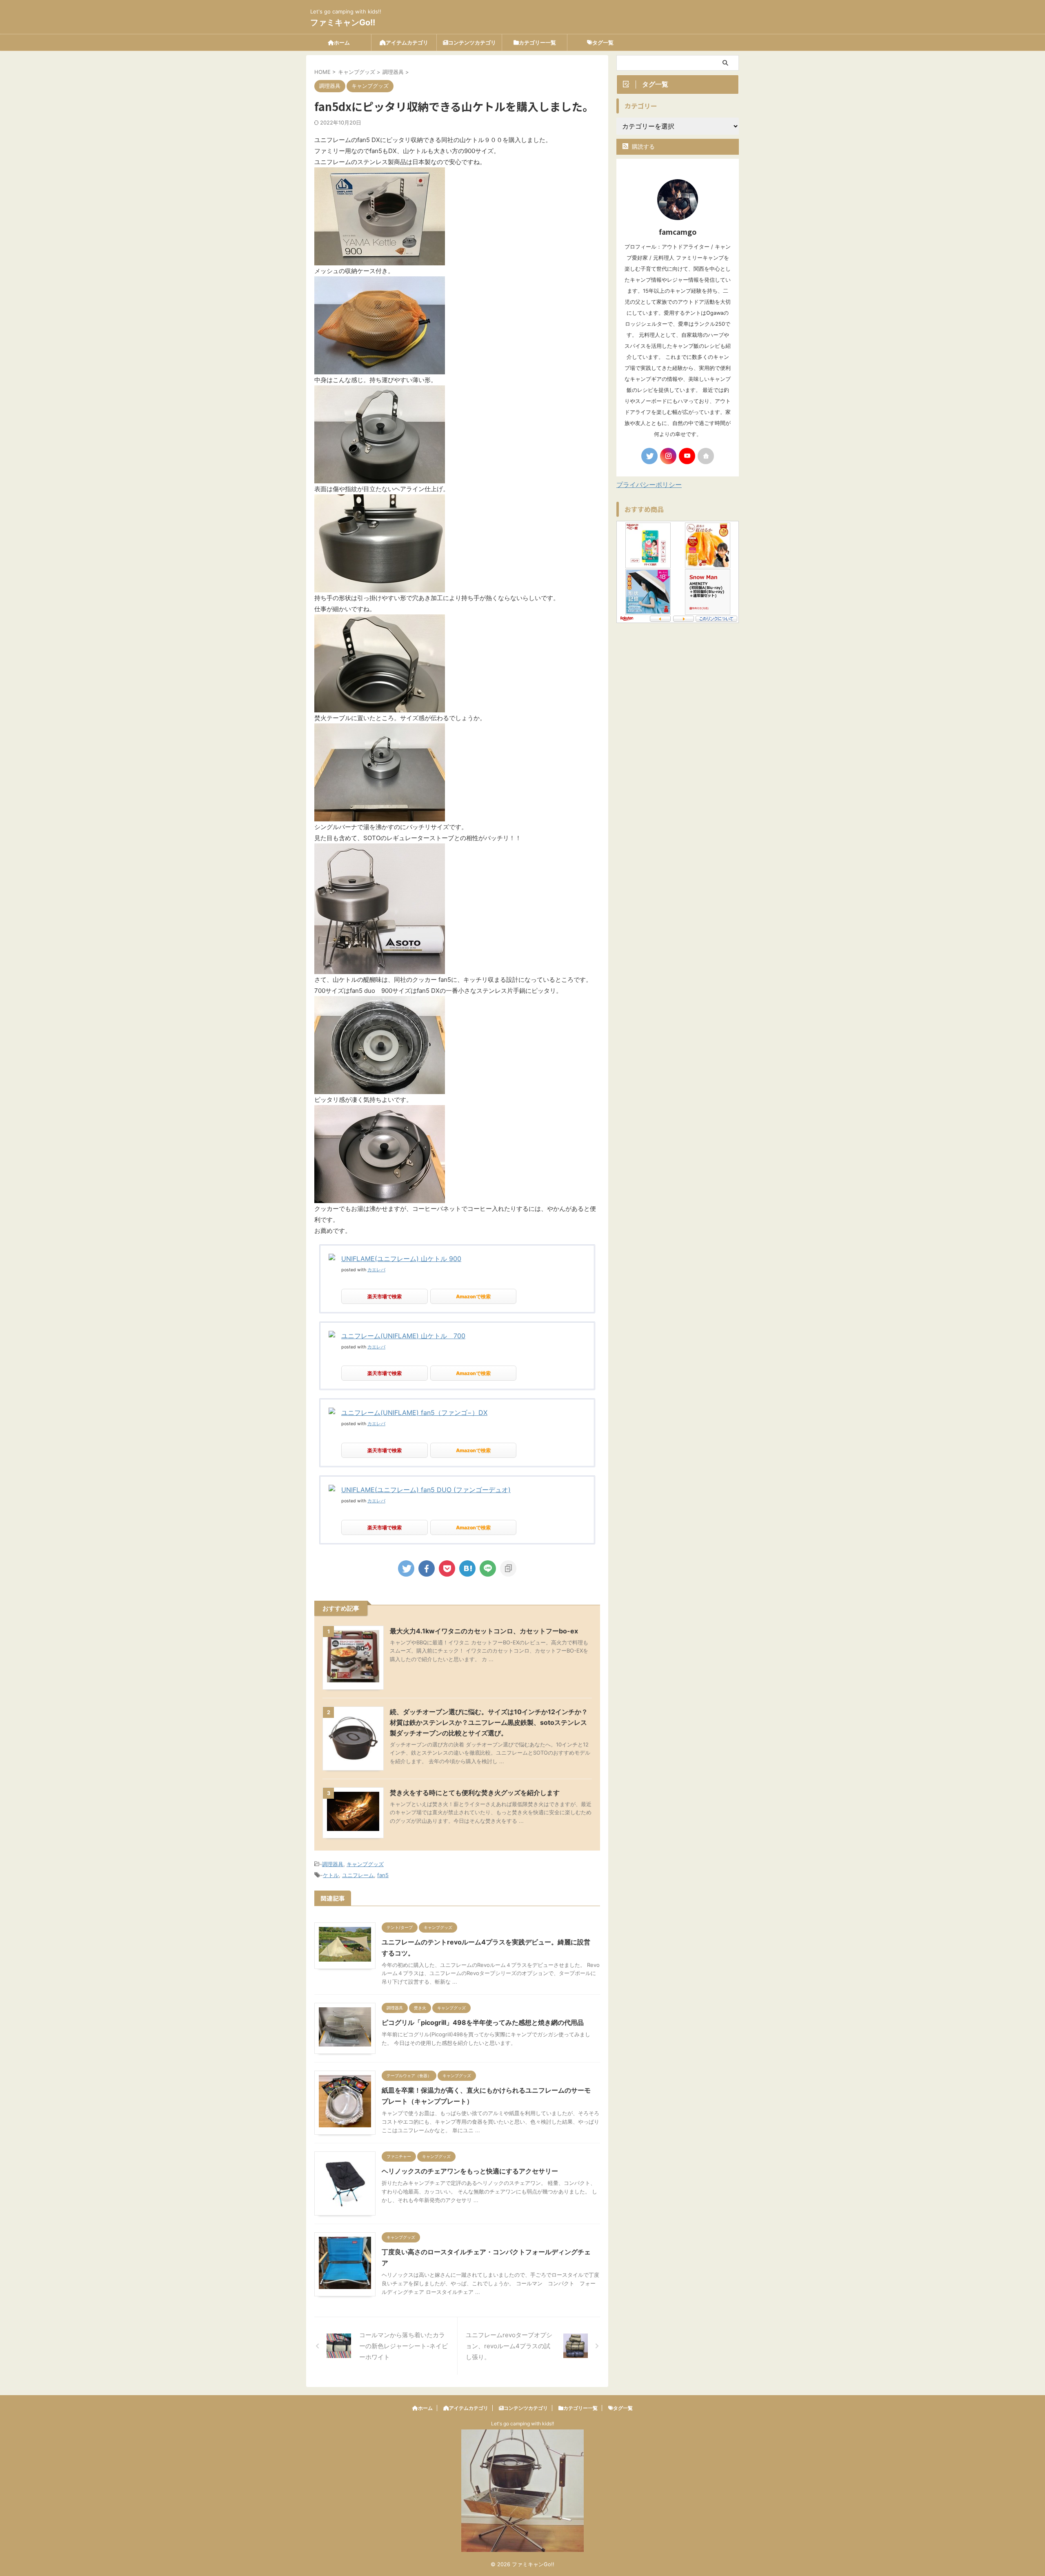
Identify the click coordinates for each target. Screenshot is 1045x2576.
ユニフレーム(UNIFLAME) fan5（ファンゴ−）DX (414, 1413)
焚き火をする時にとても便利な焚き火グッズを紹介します (475, 1793)
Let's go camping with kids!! (522, 2424)
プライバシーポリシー (649, 485)
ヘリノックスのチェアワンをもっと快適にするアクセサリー (470, 2171)
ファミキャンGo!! (343, 22)
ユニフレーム (358, 1875)
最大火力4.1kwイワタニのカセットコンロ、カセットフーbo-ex (484, 1631)
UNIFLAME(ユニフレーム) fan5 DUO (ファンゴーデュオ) (426, 1490)
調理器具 (333, 1864)
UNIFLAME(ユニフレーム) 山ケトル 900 (401, 1259)
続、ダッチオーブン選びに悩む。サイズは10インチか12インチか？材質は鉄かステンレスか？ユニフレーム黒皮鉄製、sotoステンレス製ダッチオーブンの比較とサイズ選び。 (489, 1722)
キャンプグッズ (365, 1864)
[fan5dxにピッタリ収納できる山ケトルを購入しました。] (467, 1568)
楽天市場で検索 (385, 1296)
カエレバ (376, 1270)
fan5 (383, 1875)
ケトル (331, 1875)
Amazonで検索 (473, 1296)
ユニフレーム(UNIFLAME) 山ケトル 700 (403, 1336)
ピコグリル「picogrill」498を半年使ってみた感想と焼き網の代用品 (483, 2022)
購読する (643, 146)
